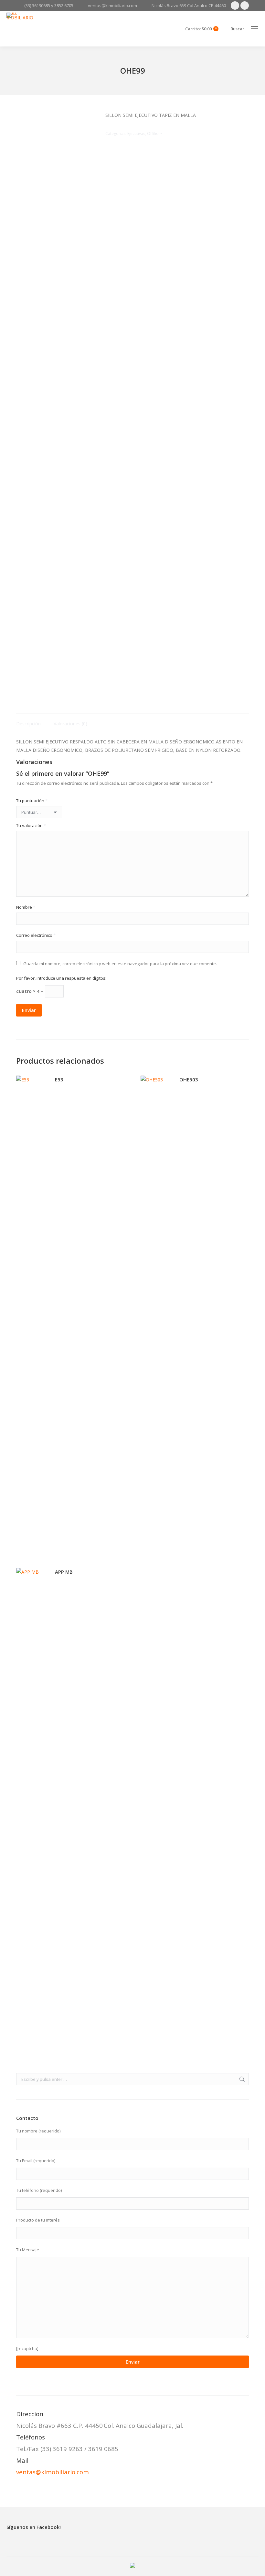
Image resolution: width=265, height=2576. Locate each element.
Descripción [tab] (28, 724)
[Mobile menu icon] (255, 29)
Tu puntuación (32, 801)
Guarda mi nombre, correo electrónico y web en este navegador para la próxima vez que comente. (120, 964)
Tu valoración (31, 825)
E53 (59, 1079)
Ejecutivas (136, 133)
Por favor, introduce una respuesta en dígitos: (61, 978)
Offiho (153, 133)
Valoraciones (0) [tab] (70, 724)
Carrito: (201, 29)
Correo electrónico (36, 935)
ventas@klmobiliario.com (53, 2472)
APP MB (64, 1572)
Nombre (26, 907)
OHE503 (189, 1079)
